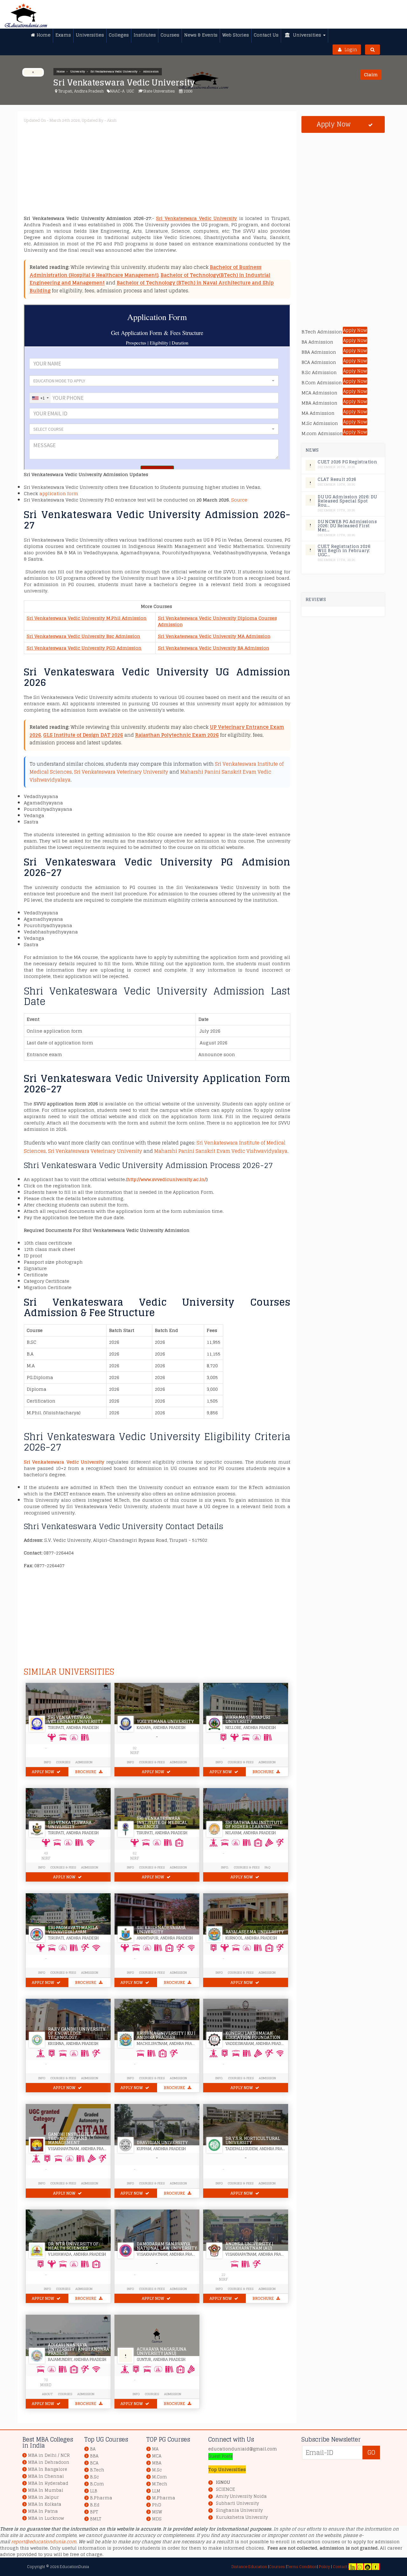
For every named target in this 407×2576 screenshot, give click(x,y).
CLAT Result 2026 (337, 479)
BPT (94, 2512)
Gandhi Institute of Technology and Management (72, 2139)
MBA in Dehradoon (49, 2462)
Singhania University (239, 2511)
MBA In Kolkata (45, 2504)
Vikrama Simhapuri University (248, 1719)
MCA (157, 2456)
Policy (324, 2567)
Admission (151, 72)
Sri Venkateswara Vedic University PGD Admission (84, 648)
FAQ (267, 1867)
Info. (225, 1867)
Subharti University (237, 2504)
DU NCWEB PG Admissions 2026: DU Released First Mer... (347, 526)
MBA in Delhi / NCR (49, 2455)
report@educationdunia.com (44, 2542)
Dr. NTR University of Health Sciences (73, 2246)
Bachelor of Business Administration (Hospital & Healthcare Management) (145, 271)
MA (155, 2449)
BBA (94, 2456)
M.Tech (160, 2484)
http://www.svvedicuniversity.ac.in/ (167, 1179)
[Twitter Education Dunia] (360, 2567)
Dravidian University (162, 2143)
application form (59, 493)
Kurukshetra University (242, 2518)
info (47, 1762)
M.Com (159, 2477)
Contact (340, 2567)
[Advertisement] (157, 171)
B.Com (97, 2484)
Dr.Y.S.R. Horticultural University (253, 2141)
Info (130, 1762)
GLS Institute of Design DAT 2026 (83, 735)
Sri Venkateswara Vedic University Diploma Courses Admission (217, 621)
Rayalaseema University (255, 1932)
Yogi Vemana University (165, 1722)
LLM (156, 2491)
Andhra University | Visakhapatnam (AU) (249, 2246)
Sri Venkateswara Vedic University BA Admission (214, 648)
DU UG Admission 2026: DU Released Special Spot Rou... (347, 501)
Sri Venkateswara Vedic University (114, 72)
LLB (94, 2491)
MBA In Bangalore (48, 2469)
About (47, 2394)
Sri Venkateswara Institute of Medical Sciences (162, 1823)
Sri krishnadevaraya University (161, 1930)
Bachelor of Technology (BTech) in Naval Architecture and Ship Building (152, 287)
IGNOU (223, 2482)
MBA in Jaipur (43, 2497)
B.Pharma (101, 2498)
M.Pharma (164, 2498)
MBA (157, 2463)
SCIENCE (225, 2490)
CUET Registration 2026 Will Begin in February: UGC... (344, 551)
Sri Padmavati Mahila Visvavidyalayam (73, 1930)
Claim (371, 75)
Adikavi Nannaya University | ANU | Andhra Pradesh (79, 2349)
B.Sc (94, 2477)
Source (239, 500)
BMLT (96, 2519)
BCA (94, 2463)
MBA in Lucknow (46, 2518)
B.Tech (97, 2470)
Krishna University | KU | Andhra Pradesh (166, 2035)
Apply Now (43, 1772)
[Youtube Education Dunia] (368, 2567)
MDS (157, 2519)
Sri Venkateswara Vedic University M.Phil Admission (87, 618)
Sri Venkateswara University (70, 1825)
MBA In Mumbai (46, 2490)
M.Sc (157, 2470)
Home (61, 72)
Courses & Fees (152, 1762)
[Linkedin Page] (353, 2567)
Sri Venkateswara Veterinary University (121, 772)
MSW (157, 2512)
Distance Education (249, 2567)
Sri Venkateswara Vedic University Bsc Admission (83, 636)
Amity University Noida (241, 2497)
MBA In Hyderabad (48, 2483)
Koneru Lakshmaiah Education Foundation (253, 2035)
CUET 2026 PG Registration (347, 462)
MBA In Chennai (46, 2476)
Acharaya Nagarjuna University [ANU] (162, 2351)
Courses (63, 1762)
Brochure (86, 1772)
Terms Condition (302, 2567)
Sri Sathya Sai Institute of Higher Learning (254, 1825)
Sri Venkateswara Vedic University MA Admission (214, 636)
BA (93, 2449)
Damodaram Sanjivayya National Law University (167, 2246)
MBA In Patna (43, 2511)
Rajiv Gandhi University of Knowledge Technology (77, 2033)
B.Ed (95, 2505)
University (78, 72)
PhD (157, 2505)
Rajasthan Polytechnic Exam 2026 (177, 735)
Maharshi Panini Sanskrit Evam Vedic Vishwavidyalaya (221, 1151)
